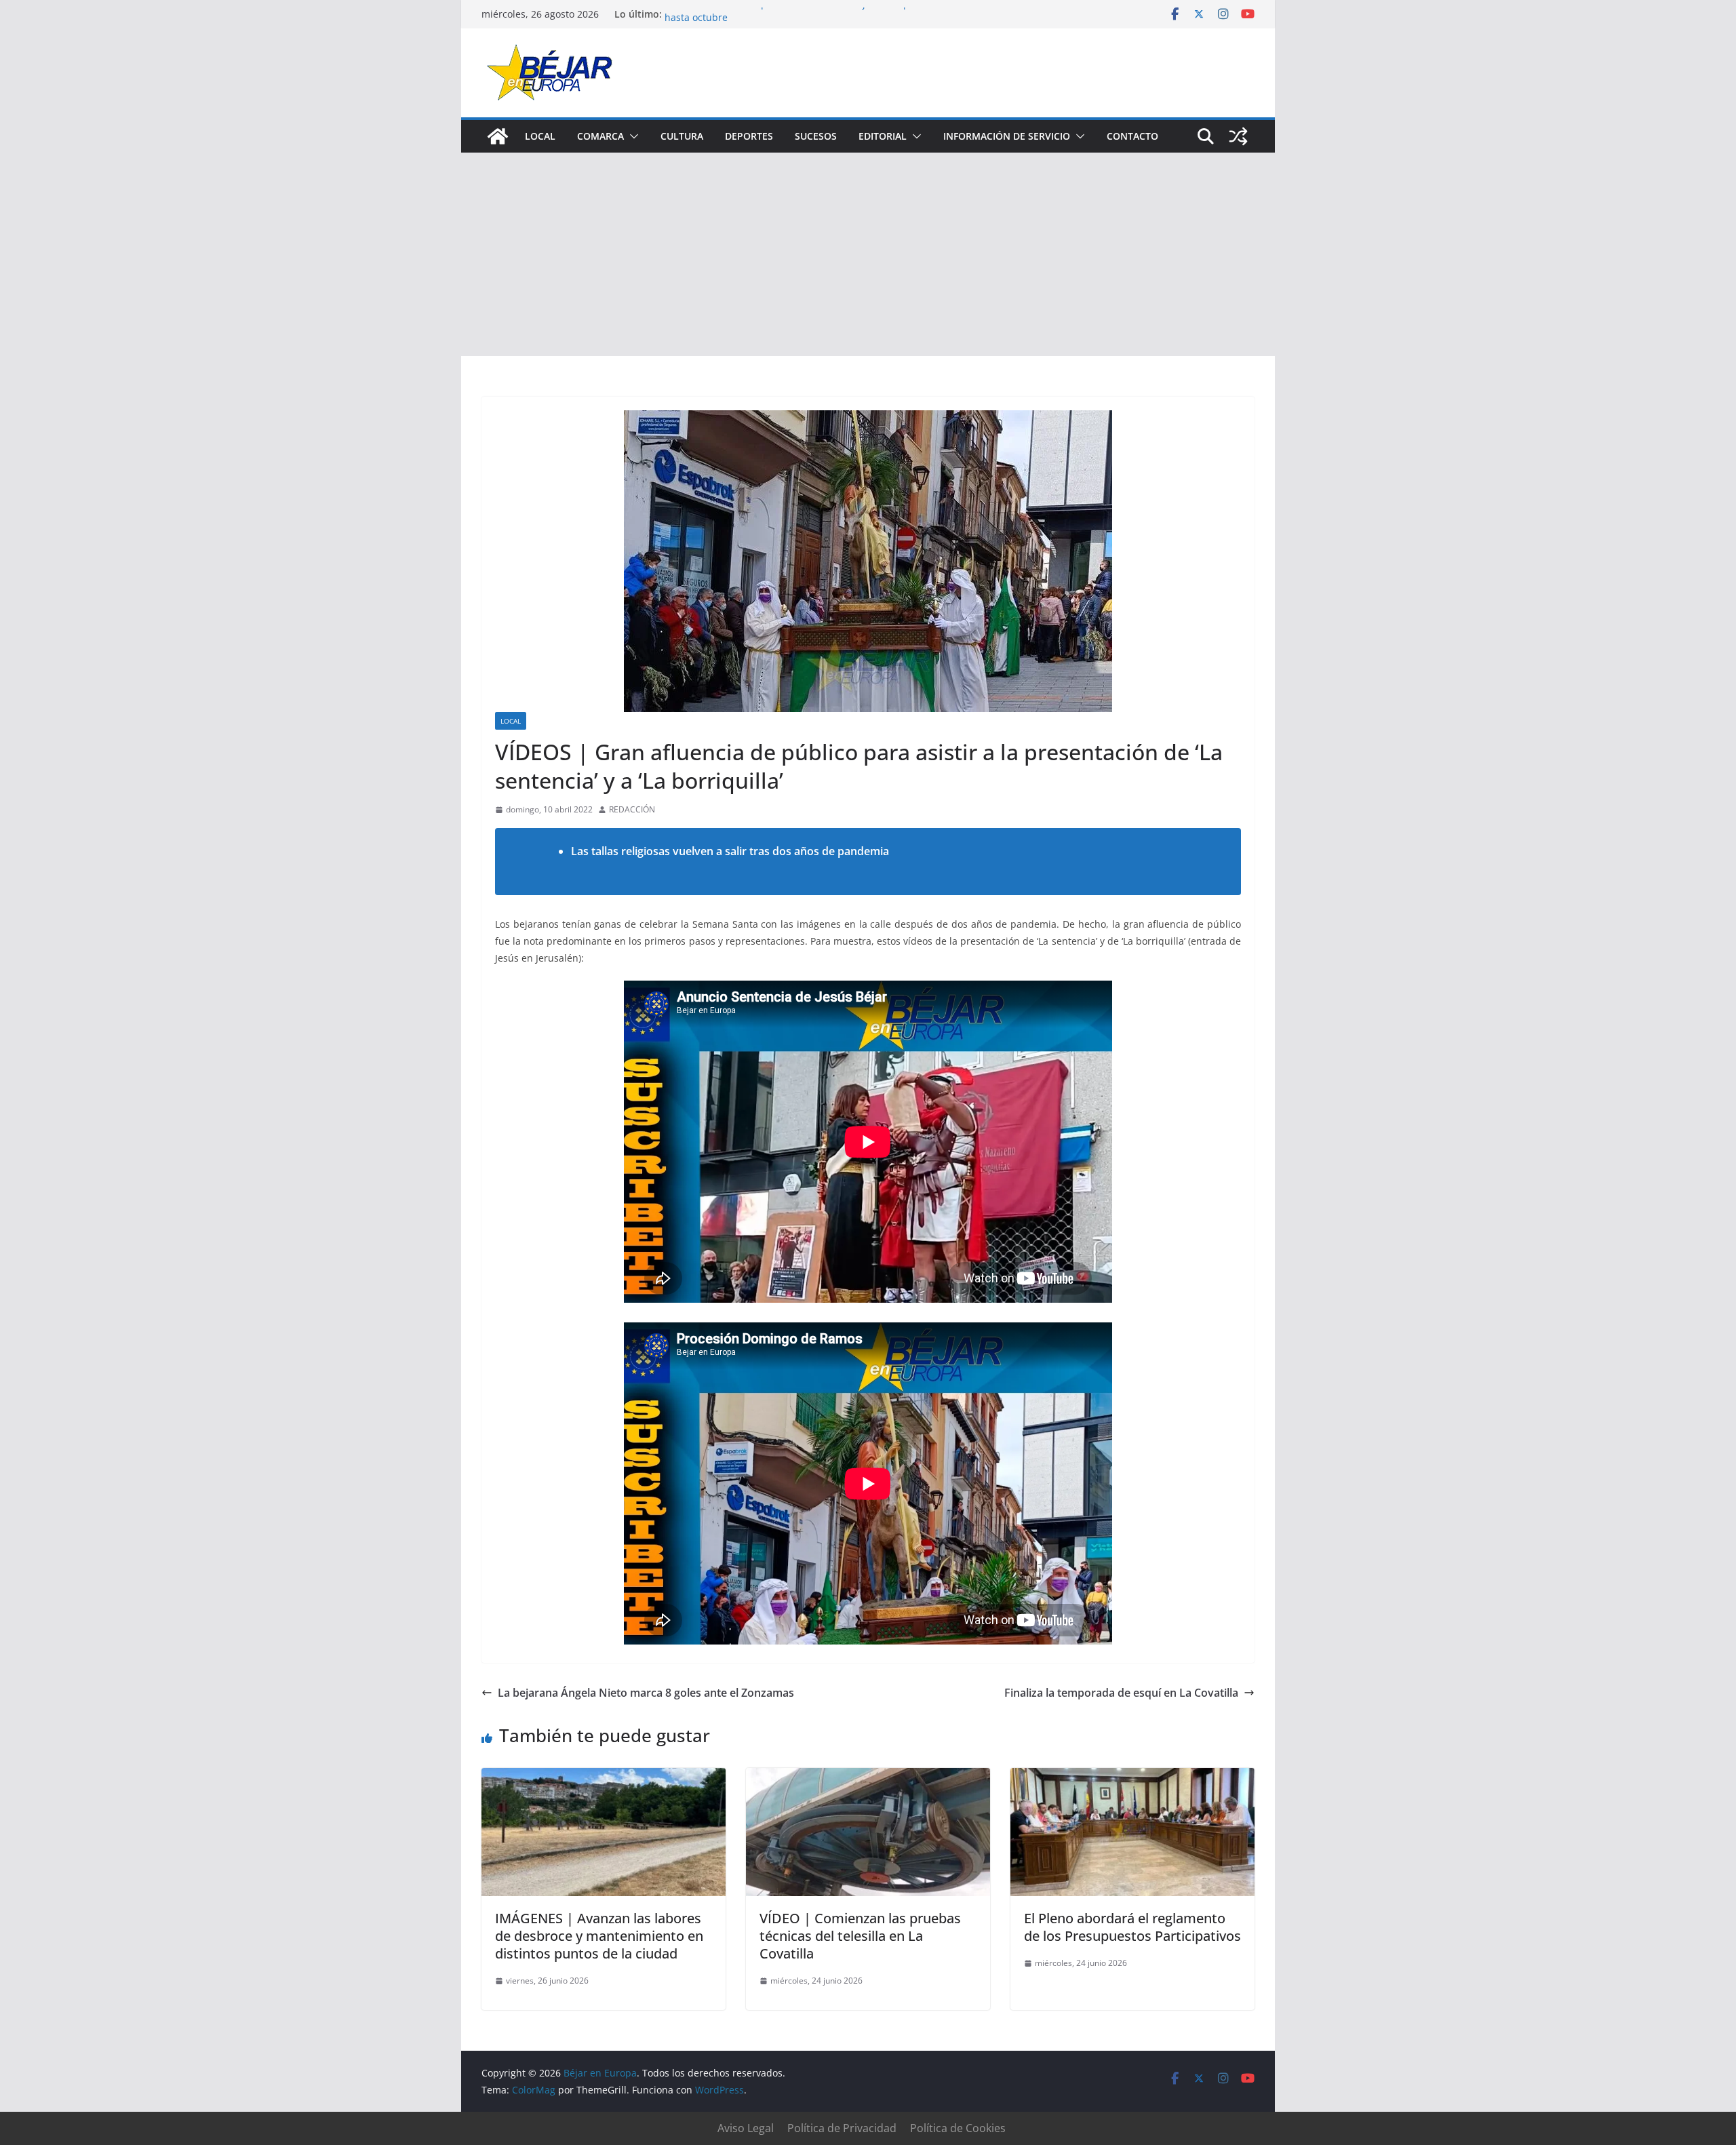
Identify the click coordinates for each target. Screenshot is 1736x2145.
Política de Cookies (958, 2128)
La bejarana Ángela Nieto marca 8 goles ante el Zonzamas (646, 1693)
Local (540, 136)
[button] (631, 136)
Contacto (1132, 136)
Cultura (682, 136)
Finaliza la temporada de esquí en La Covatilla (1121, 1693)
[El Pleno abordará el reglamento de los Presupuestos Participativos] (1132, 1777)
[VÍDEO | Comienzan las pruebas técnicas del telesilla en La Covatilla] (868, 1777)
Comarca (600, 136)
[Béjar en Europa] (498, 136)
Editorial (883, 136)
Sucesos (816, 136)
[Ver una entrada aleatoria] (1238, 136)
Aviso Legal (746, 2128)
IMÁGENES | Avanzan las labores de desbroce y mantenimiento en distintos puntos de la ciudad (599, 1936)
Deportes (749, 136)
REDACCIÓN (632, 809)
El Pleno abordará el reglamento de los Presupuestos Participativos (1132, 1927)
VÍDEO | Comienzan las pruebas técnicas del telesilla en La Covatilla (860, 1936)
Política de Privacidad (842, 2128)
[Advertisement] (868, 254)
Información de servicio (1007, 136)
